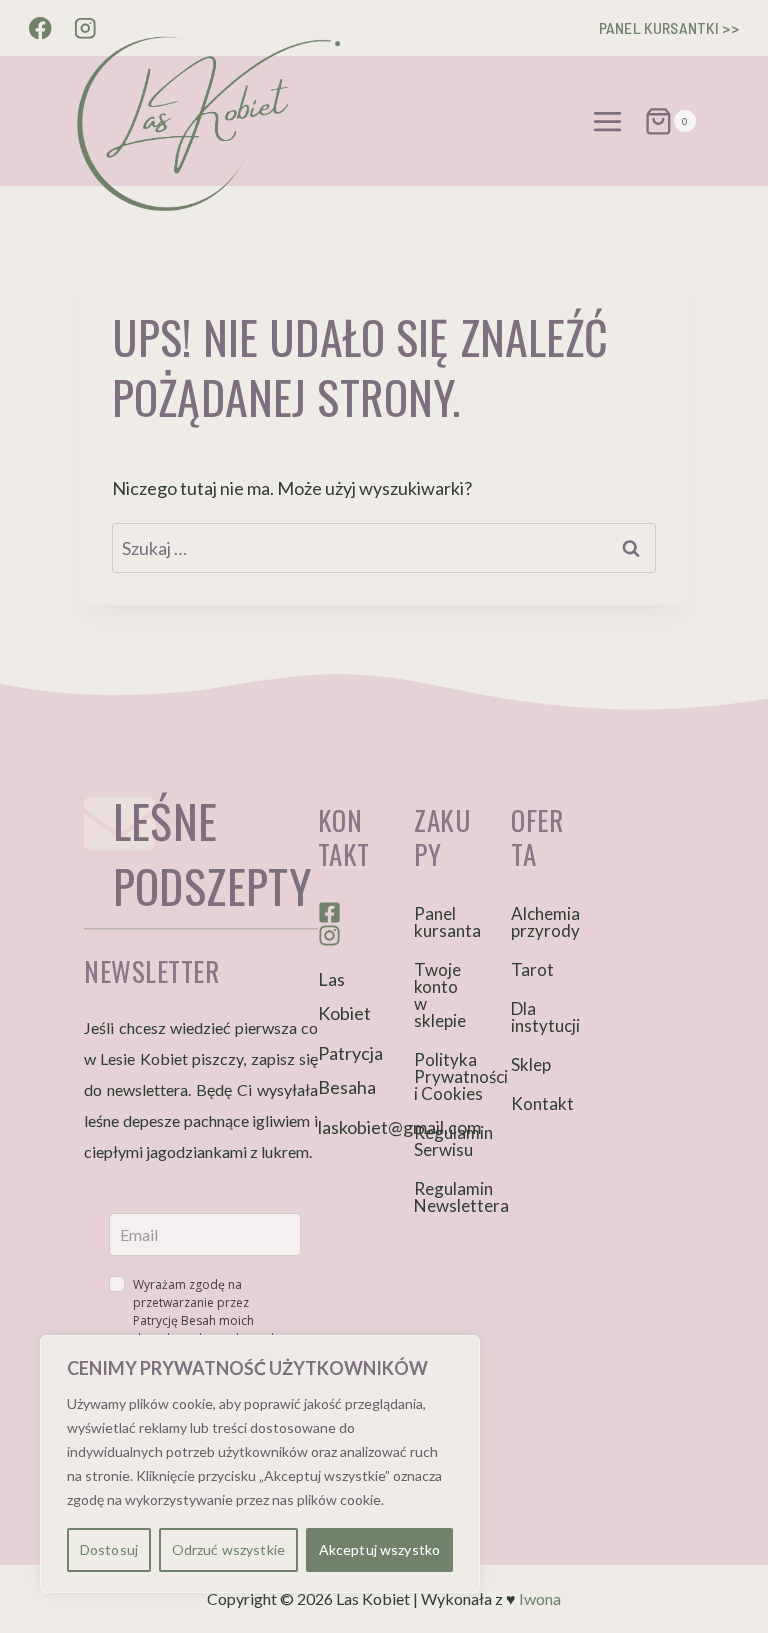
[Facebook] (40, 28)
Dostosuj (109, 1549)
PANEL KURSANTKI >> (669, 27)
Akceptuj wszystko (379, 1549)
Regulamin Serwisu (442, 1141)
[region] (260, 1464)
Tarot (532, 969)
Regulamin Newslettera (442, 1197)
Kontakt (539, 1103)
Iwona (540, 1598)
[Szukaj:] (384, 548)
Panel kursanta (442, 922)
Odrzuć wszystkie (228, 1549)
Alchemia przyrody (539, 922)
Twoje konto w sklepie (440, 995)
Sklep (531, 1064)
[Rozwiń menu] (608, 121)
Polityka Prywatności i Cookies (442, 1076)
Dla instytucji (539, 1017)
